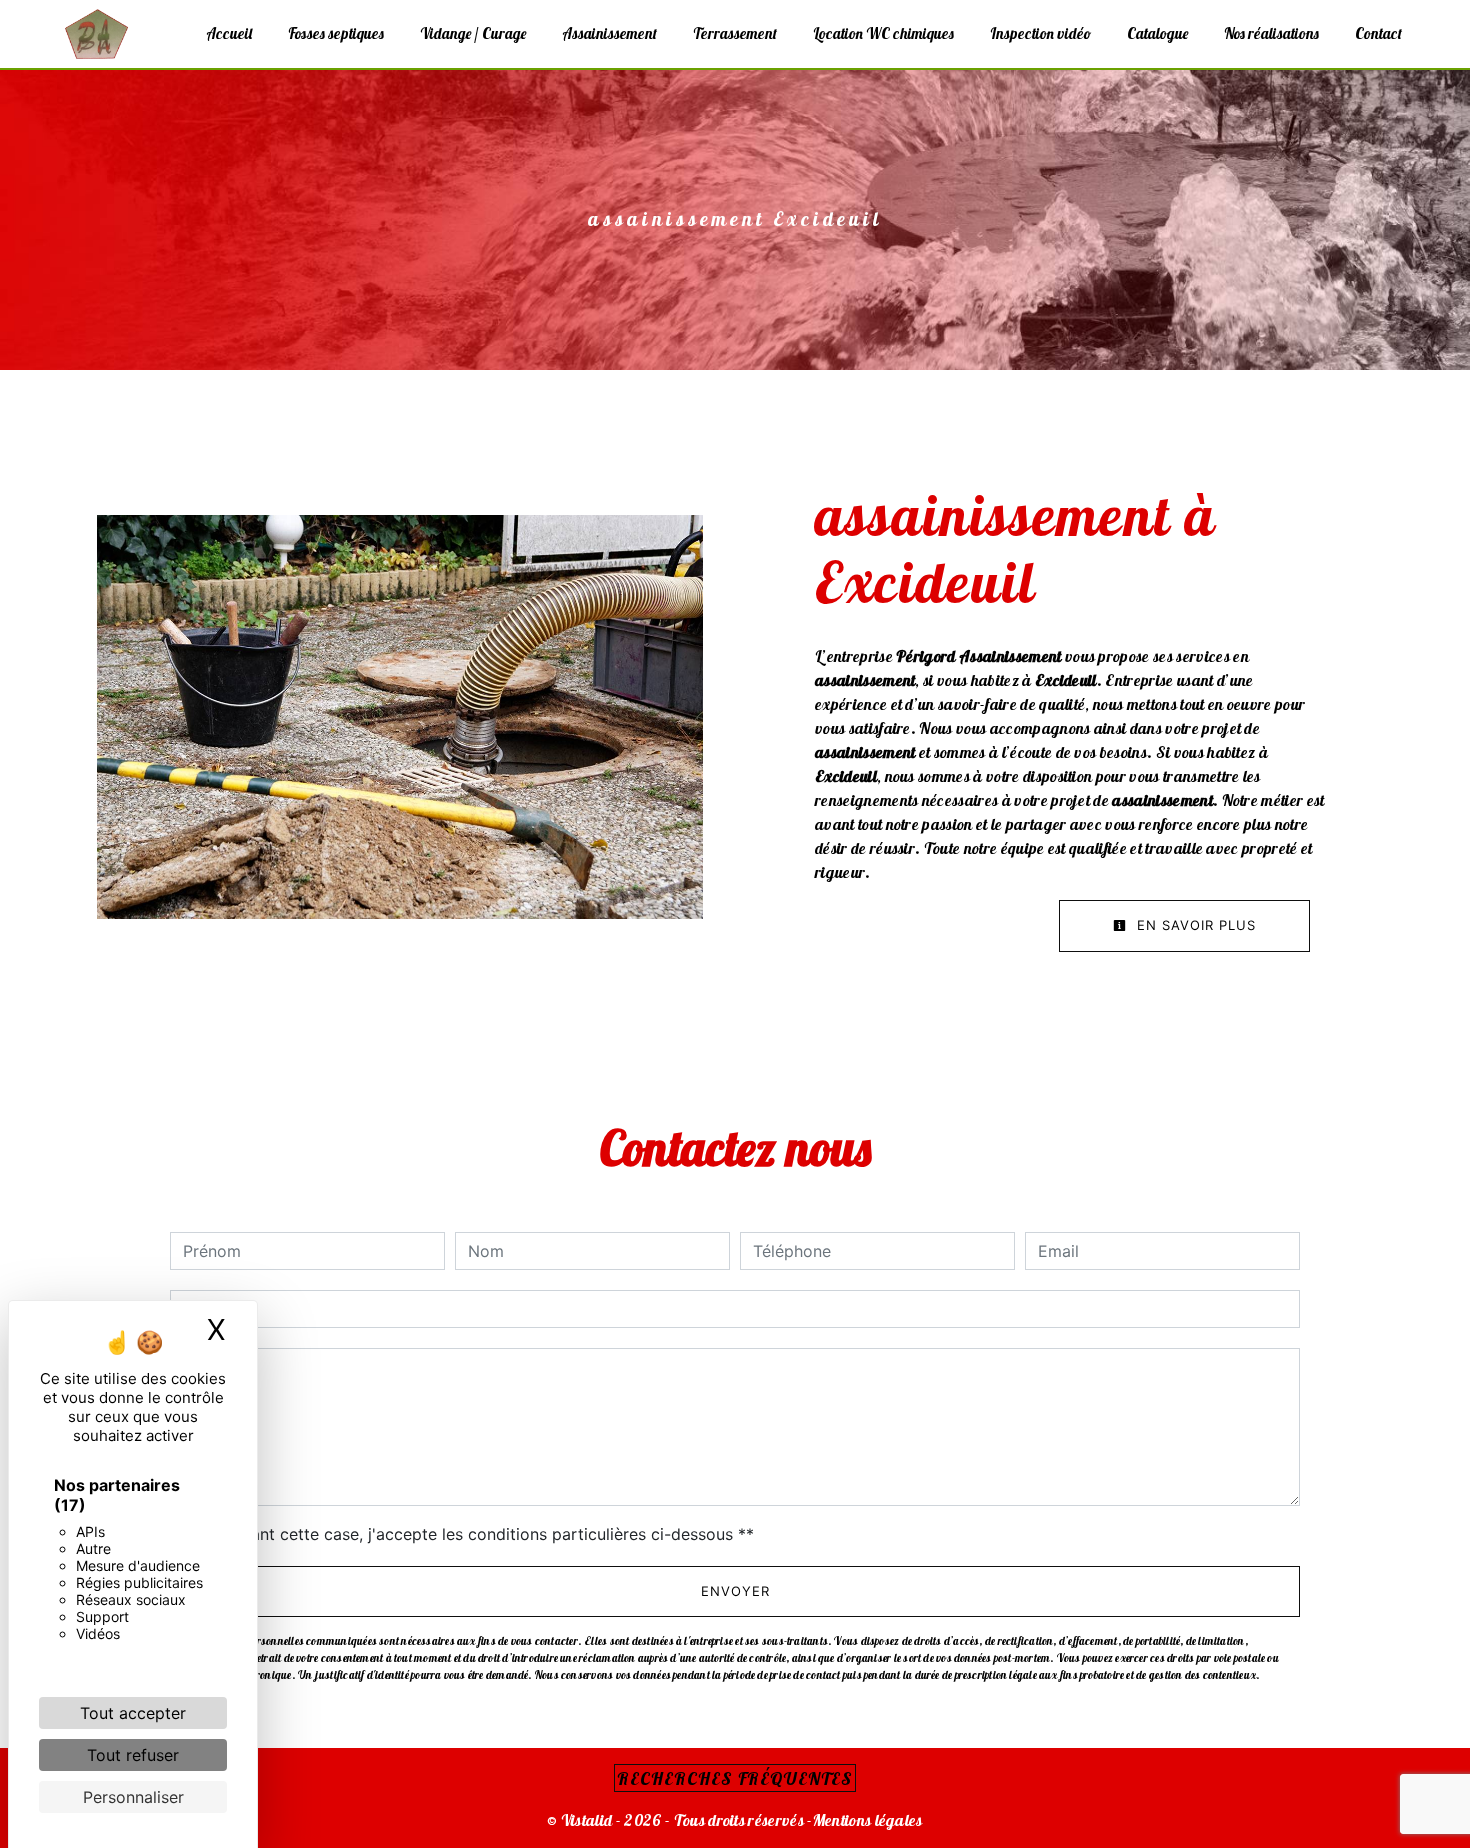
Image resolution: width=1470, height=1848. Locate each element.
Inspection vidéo (1040, 33)
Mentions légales (868, 1820)
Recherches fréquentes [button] (735, 1778)
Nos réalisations (1271, 33)
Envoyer (735, 1591)
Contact (1378, 33)
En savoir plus (1194, 925)
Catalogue (1157, 33)
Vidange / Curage (473, 33)
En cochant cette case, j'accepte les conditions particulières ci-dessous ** (472, 1534)
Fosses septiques (336, 33)
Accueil (229, 33)
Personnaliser (133, 1797)
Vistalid (587, 1820)
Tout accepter (133, 1713)
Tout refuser (133, 1755)
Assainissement (609, 33)
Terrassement (735, 33)
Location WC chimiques (883, 33)
